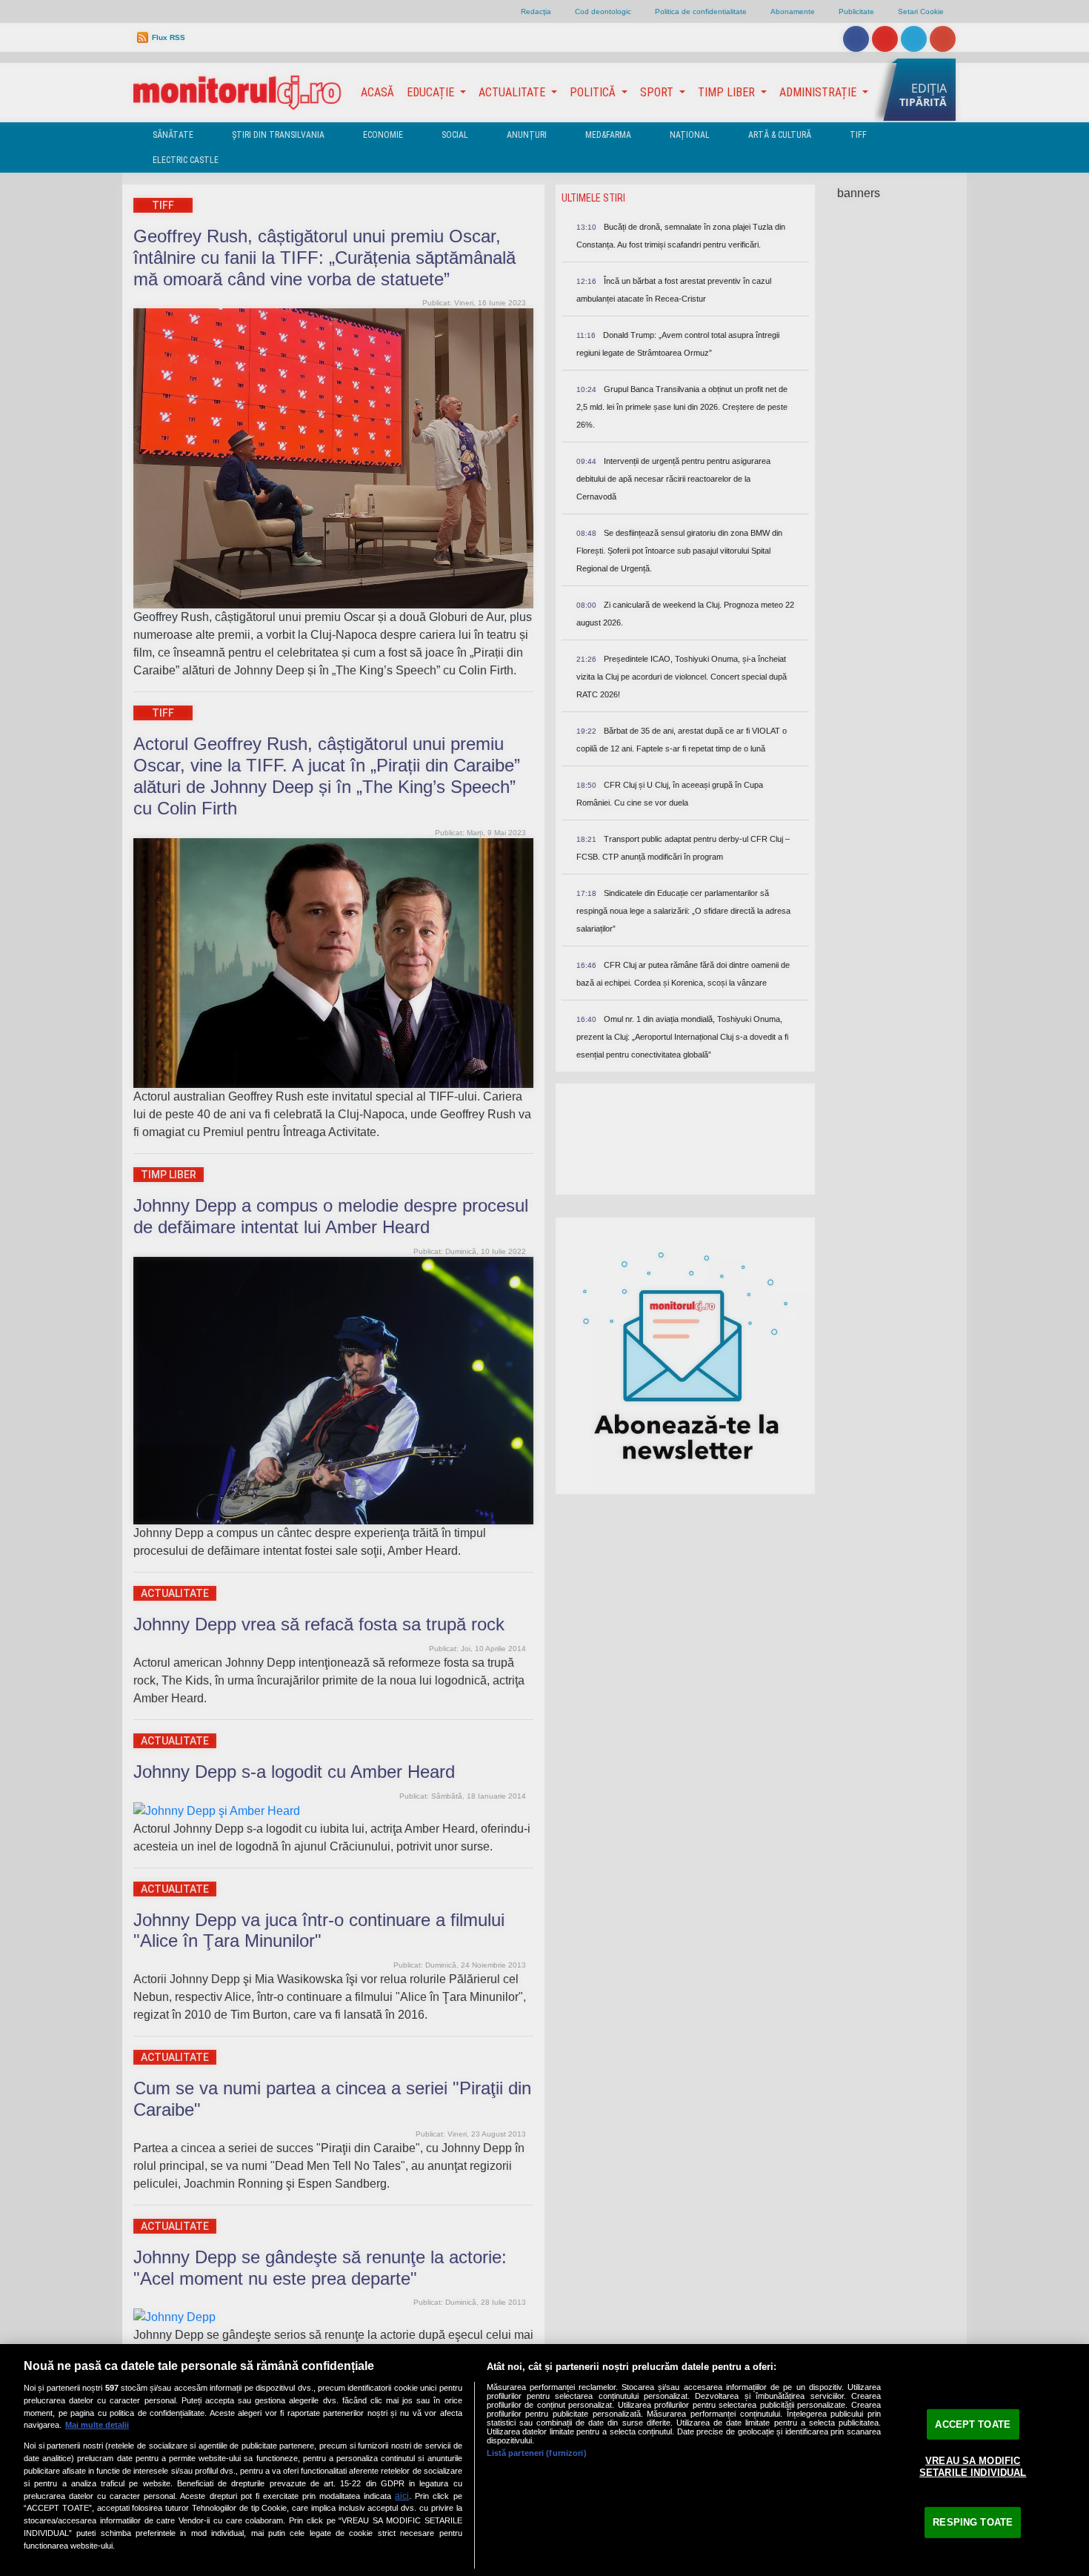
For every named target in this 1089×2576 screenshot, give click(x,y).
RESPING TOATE (973, 2522)
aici (402, 2496)
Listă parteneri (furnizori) (537, 2453)
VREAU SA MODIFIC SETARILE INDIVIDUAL (973, 2467)
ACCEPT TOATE (973, 2424)
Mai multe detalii (97, 2425)
